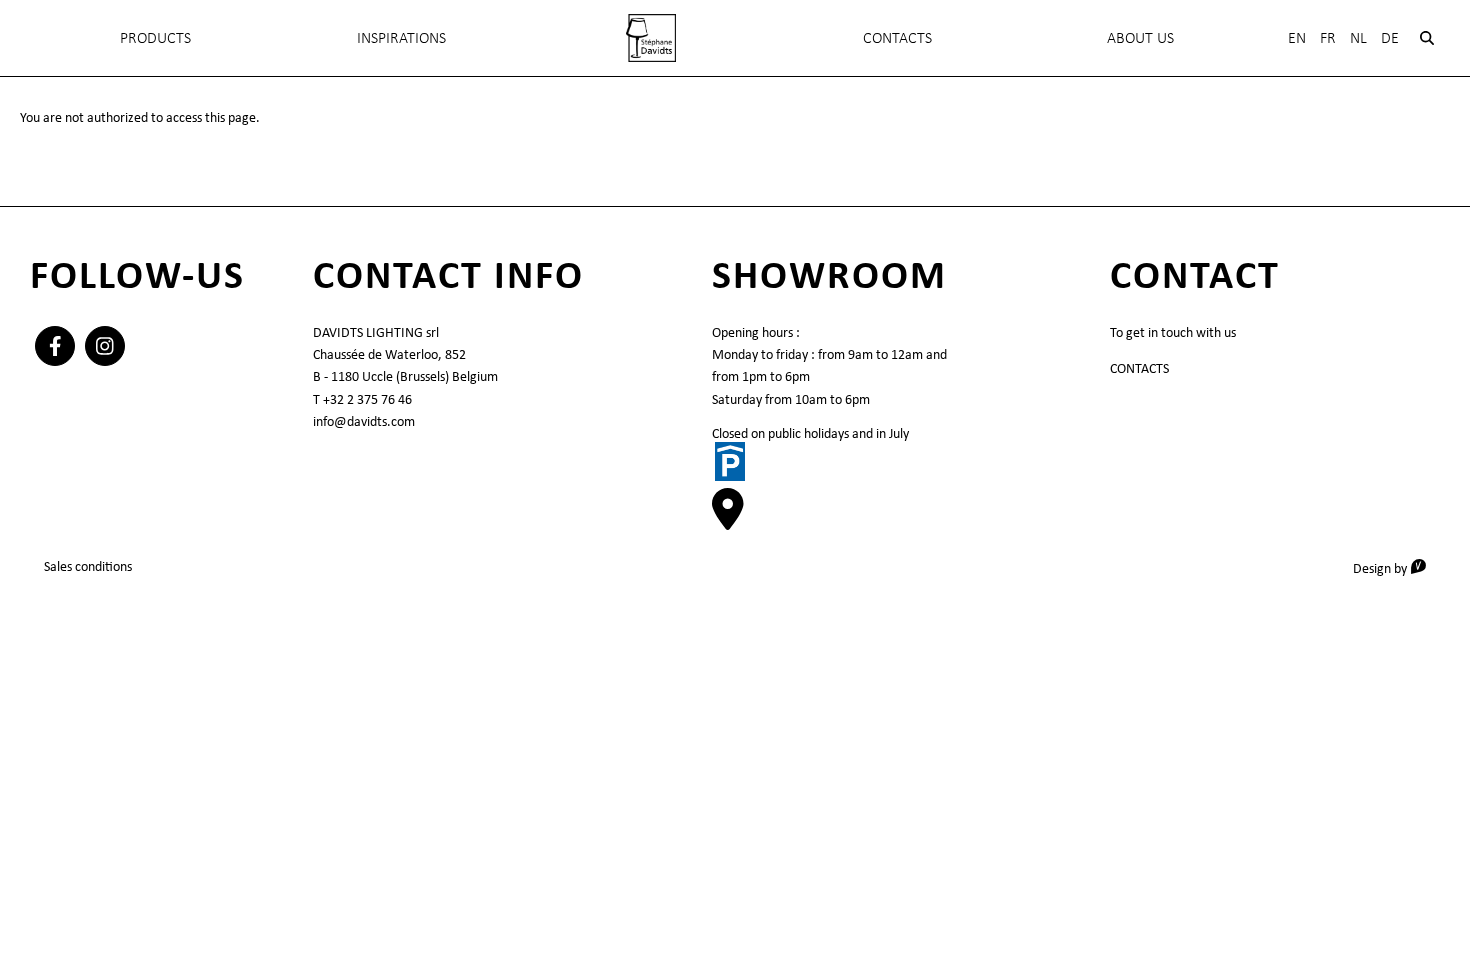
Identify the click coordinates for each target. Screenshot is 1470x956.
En (1297, 37)
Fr (1328, 37)
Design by (1396, 567)
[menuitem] (651, 38)
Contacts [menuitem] (897, 37)
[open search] (1427, 38)
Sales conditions (88, 566)
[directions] (728, 520)
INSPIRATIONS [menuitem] (401, 37)
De (1390, 37)
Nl (1358, 37)
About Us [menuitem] (1140, 37)
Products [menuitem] (155, 37)
